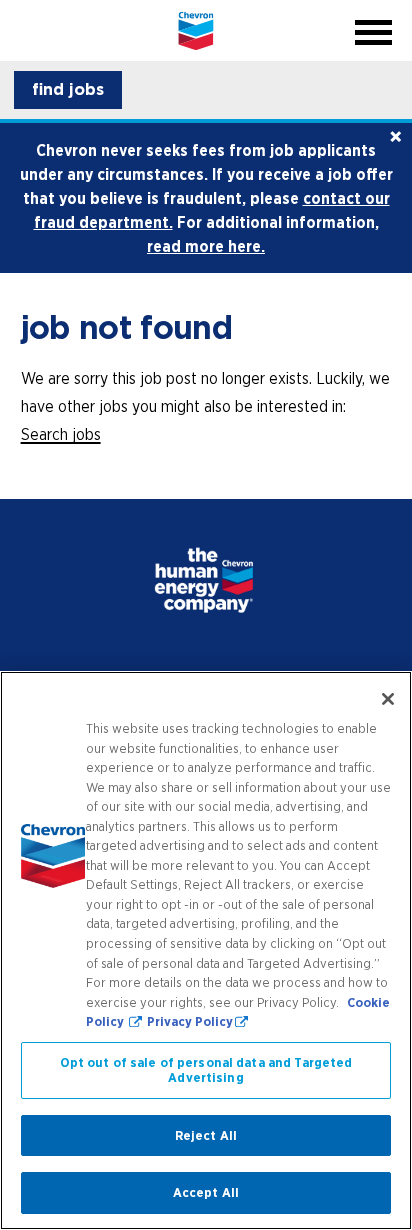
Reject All (206, 1135)
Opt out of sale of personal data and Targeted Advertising (206, 1070)
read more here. (206, 246)
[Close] (388, 699)
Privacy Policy (190, 1021)
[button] (68, 90)
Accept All (206, 1192)
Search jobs (61, 434)
